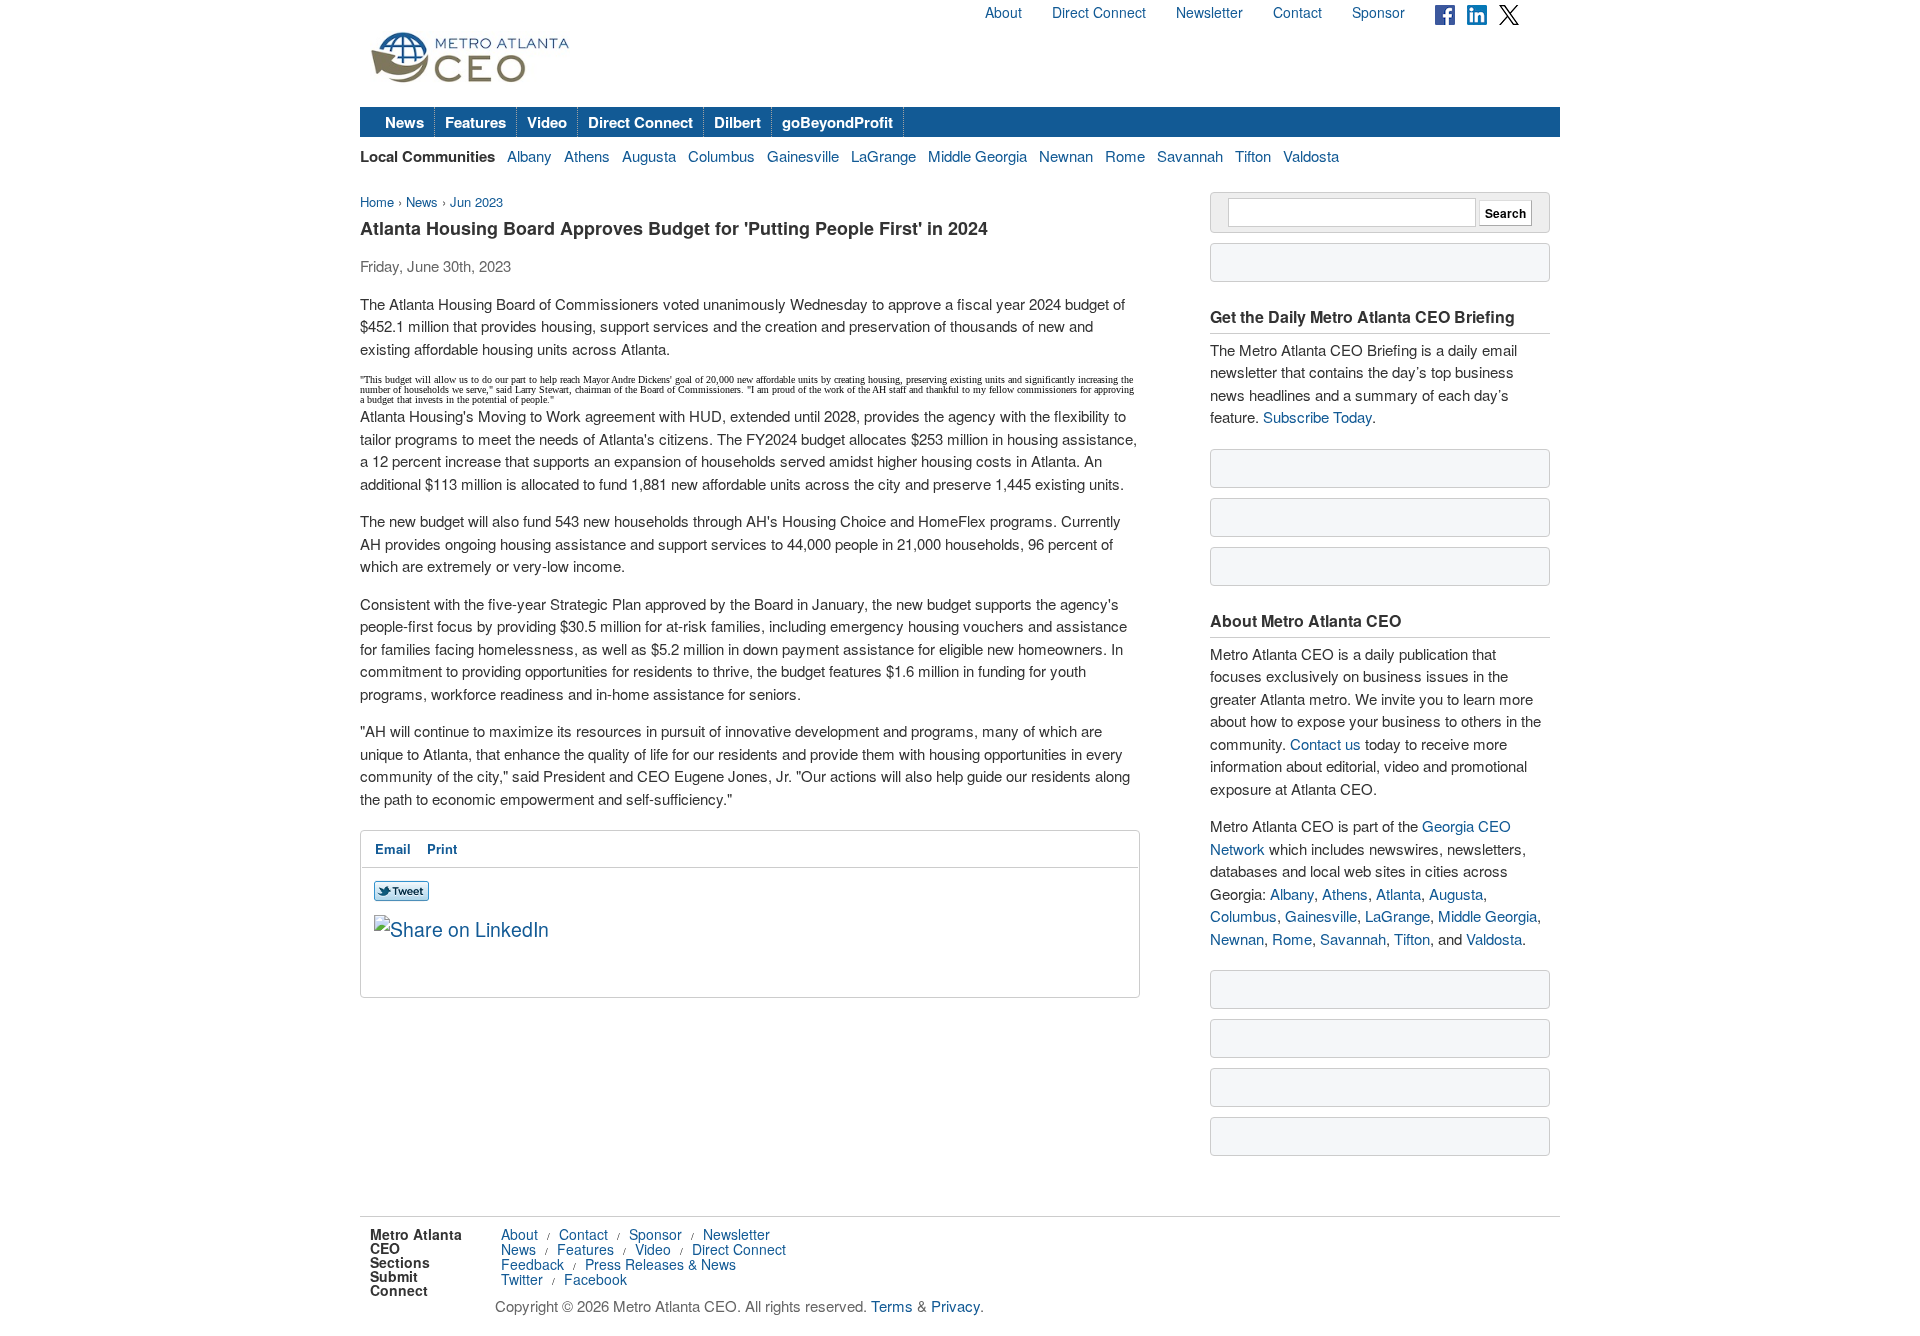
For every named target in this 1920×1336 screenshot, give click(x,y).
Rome (1125, 155)
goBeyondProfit (837, 122)
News (404, 122)
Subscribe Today (1317, 416)
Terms (892, 1305)
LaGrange (883, 155)
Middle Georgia (977, 155)
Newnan (1066, 155)
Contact (1297, 12)
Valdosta (1311, 155)
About (1003, 12)
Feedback (532, 1264)
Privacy (955, 1305)
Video (547, 122)
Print (442, 848)
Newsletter (1209, 12)
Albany (529, 155)
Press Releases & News (660, 1264)
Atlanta (1398, 893)
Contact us (1325, 743)
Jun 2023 (476, 201)
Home (377, 201)
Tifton (1253, 155)
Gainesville (803, 155)
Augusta (649, 155)
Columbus (721, 155)
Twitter (522, 1279)
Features (475, 122)
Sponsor (1378, 12)
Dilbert (737, 122)
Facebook (595, 1279)
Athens (587, 155)
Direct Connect (1099, 12)
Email (393, 848)
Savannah (1190, 155)
